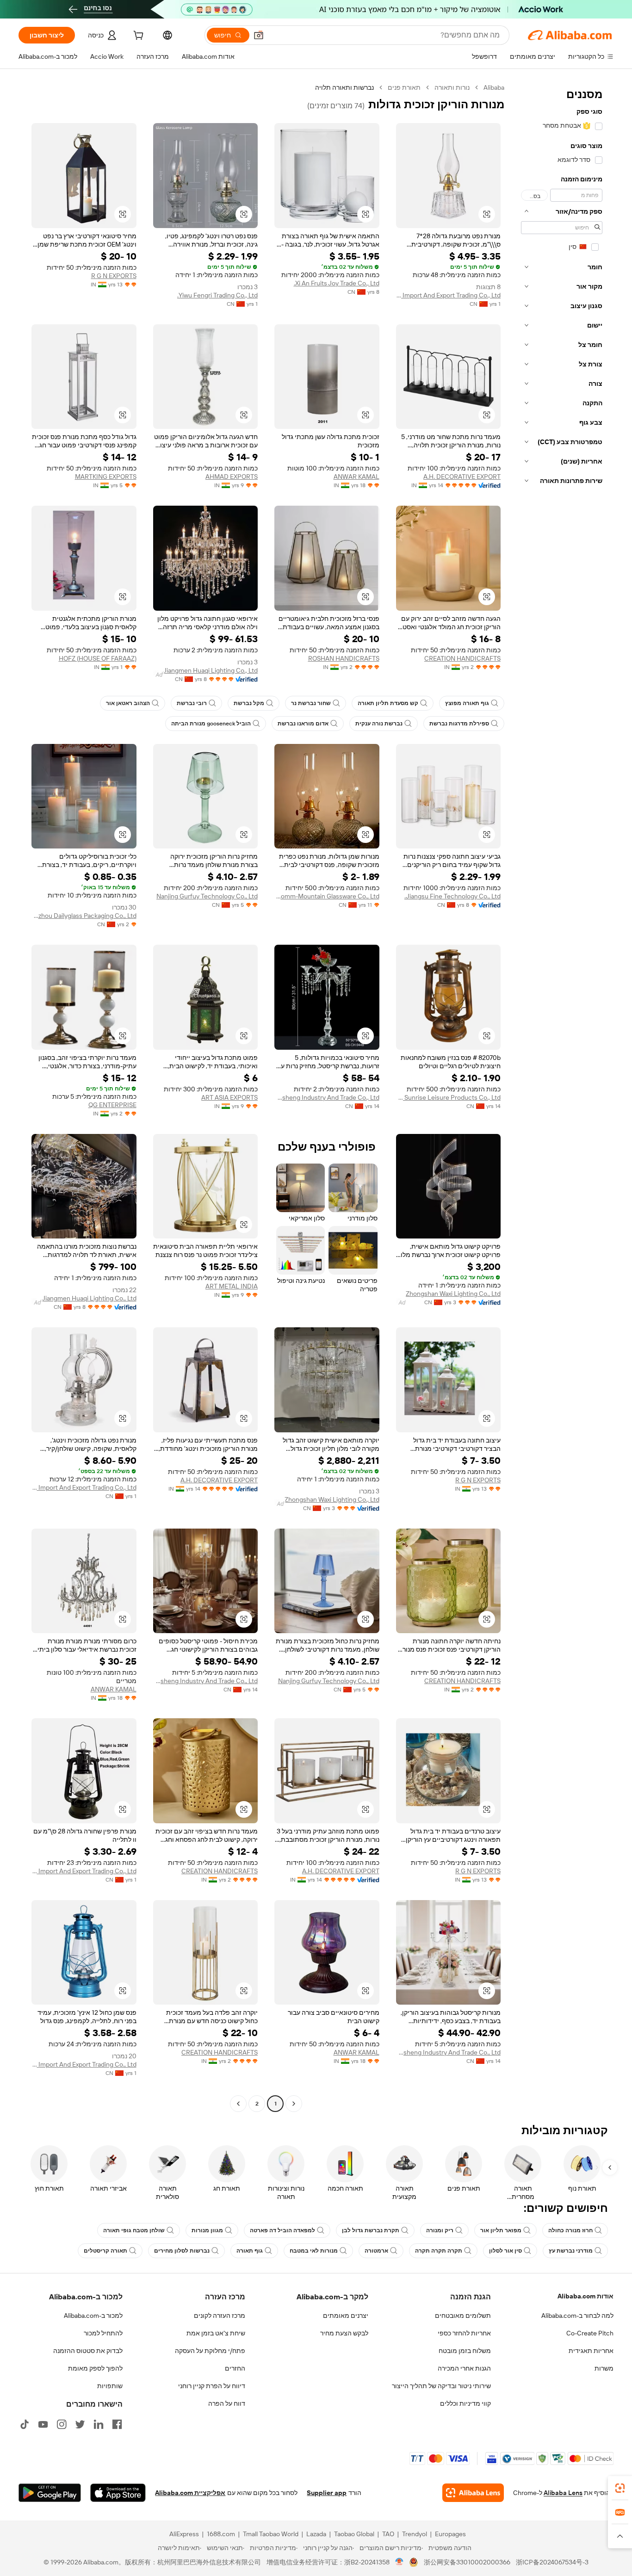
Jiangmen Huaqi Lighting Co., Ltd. (210, 670)
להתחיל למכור (103, 2333)
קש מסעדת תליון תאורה (388, 703)
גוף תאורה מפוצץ (467, 703)
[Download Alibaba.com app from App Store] (118, 2493)
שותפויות (110, 2386)
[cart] (137, 37)
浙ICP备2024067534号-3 (552, 2562)
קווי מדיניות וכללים (465, 2403)
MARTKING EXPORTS (106, 477)
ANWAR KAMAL (356, 477)
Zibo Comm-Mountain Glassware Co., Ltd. (327, 896)
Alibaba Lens (563, 2493)
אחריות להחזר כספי (464, 2333)
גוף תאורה (250, 2251)
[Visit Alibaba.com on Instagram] (62, 2424)
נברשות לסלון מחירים (182, 2251)
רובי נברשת (192, 703)
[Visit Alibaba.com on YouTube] (43, 2424)
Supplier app (327, 2493)
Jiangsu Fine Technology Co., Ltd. (452, 896)
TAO (388, 2534)
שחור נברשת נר (311, 703)
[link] (620, 2488)
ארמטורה (376, 2251)
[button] (259, 35)
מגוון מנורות (207, 2230)
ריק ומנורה (440, 2230)
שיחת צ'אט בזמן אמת (216, 2333)
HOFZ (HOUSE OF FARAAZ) (98, 658)
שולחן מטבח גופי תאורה (134, 2230)
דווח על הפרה (227, 2403)
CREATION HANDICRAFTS (462, 658)
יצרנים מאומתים (346, 2316)
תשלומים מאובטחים (463, 2316)
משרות (604, 2368)
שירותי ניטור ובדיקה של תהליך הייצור (441, 2386)
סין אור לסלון (505, 2251)
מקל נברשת (249, 703)
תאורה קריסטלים (105, 2251)
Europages (450, 2534)
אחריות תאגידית (591, 2351)
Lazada (316, 2534)
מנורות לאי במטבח (314, 2251)
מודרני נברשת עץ (571, 2251)
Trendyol (415, 2534)
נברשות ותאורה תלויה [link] (344, 87)
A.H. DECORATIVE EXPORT (462, 477)
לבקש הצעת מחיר (344, 2333)
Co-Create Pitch (590, 2333)
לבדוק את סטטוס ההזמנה (88, 2351)
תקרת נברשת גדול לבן (371, 2230)
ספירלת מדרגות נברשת (459, 724)
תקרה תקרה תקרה (439, 2251)
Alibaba (494, 87)
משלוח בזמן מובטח (465, 2351)
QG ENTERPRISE (112, 1105)
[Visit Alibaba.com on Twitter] (80, 2424)
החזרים (235, 2368)
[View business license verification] (400, 2562)
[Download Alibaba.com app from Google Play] (50, 2493)
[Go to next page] (238, 2104)
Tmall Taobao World (271, 2534)
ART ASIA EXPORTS (229, 1097)
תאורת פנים (404, 87)
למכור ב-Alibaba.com (93, 2316)
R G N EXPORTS (114, 276)
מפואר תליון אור (501, 2230)
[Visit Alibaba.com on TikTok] (25, 2424)
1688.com (221, 2534)
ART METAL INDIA (232, 1286)
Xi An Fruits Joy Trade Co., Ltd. (337, 283)
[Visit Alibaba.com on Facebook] (117, 2424)
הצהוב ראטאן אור (128, 703)
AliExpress (184, 2534)
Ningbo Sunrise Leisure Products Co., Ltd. (449, 1097)
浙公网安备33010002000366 (467, 2562)
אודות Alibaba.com (586, 2296)
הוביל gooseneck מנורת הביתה (211, 724)
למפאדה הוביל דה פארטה (282, 2230)
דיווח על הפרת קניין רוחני (212, 2386)
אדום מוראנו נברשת (303, 724)
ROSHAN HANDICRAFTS (344, 658)
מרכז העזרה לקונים (220, 2316)
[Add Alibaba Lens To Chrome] (473, 2493)
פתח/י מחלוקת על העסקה (210, 2351)
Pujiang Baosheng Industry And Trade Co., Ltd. (327, 1097)
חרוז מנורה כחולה (570, 2230)
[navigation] (562, 1097)
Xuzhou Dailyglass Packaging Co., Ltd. (84, 916)
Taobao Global (354, 2534)
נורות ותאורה (452, 87)
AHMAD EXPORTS (232, 477)
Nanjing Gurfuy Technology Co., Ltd (207, 896)
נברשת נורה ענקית (379, 724)
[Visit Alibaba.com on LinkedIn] (99, 2424)
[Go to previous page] (294, 2104)
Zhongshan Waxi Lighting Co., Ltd (453, 1294)
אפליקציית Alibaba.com (190, 2493)
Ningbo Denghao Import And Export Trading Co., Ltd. (449, 295)
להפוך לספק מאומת (95, 2368)
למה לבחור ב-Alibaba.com (577, 2316)
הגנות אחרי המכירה (464, 2368)
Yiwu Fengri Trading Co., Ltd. (217, 295)
